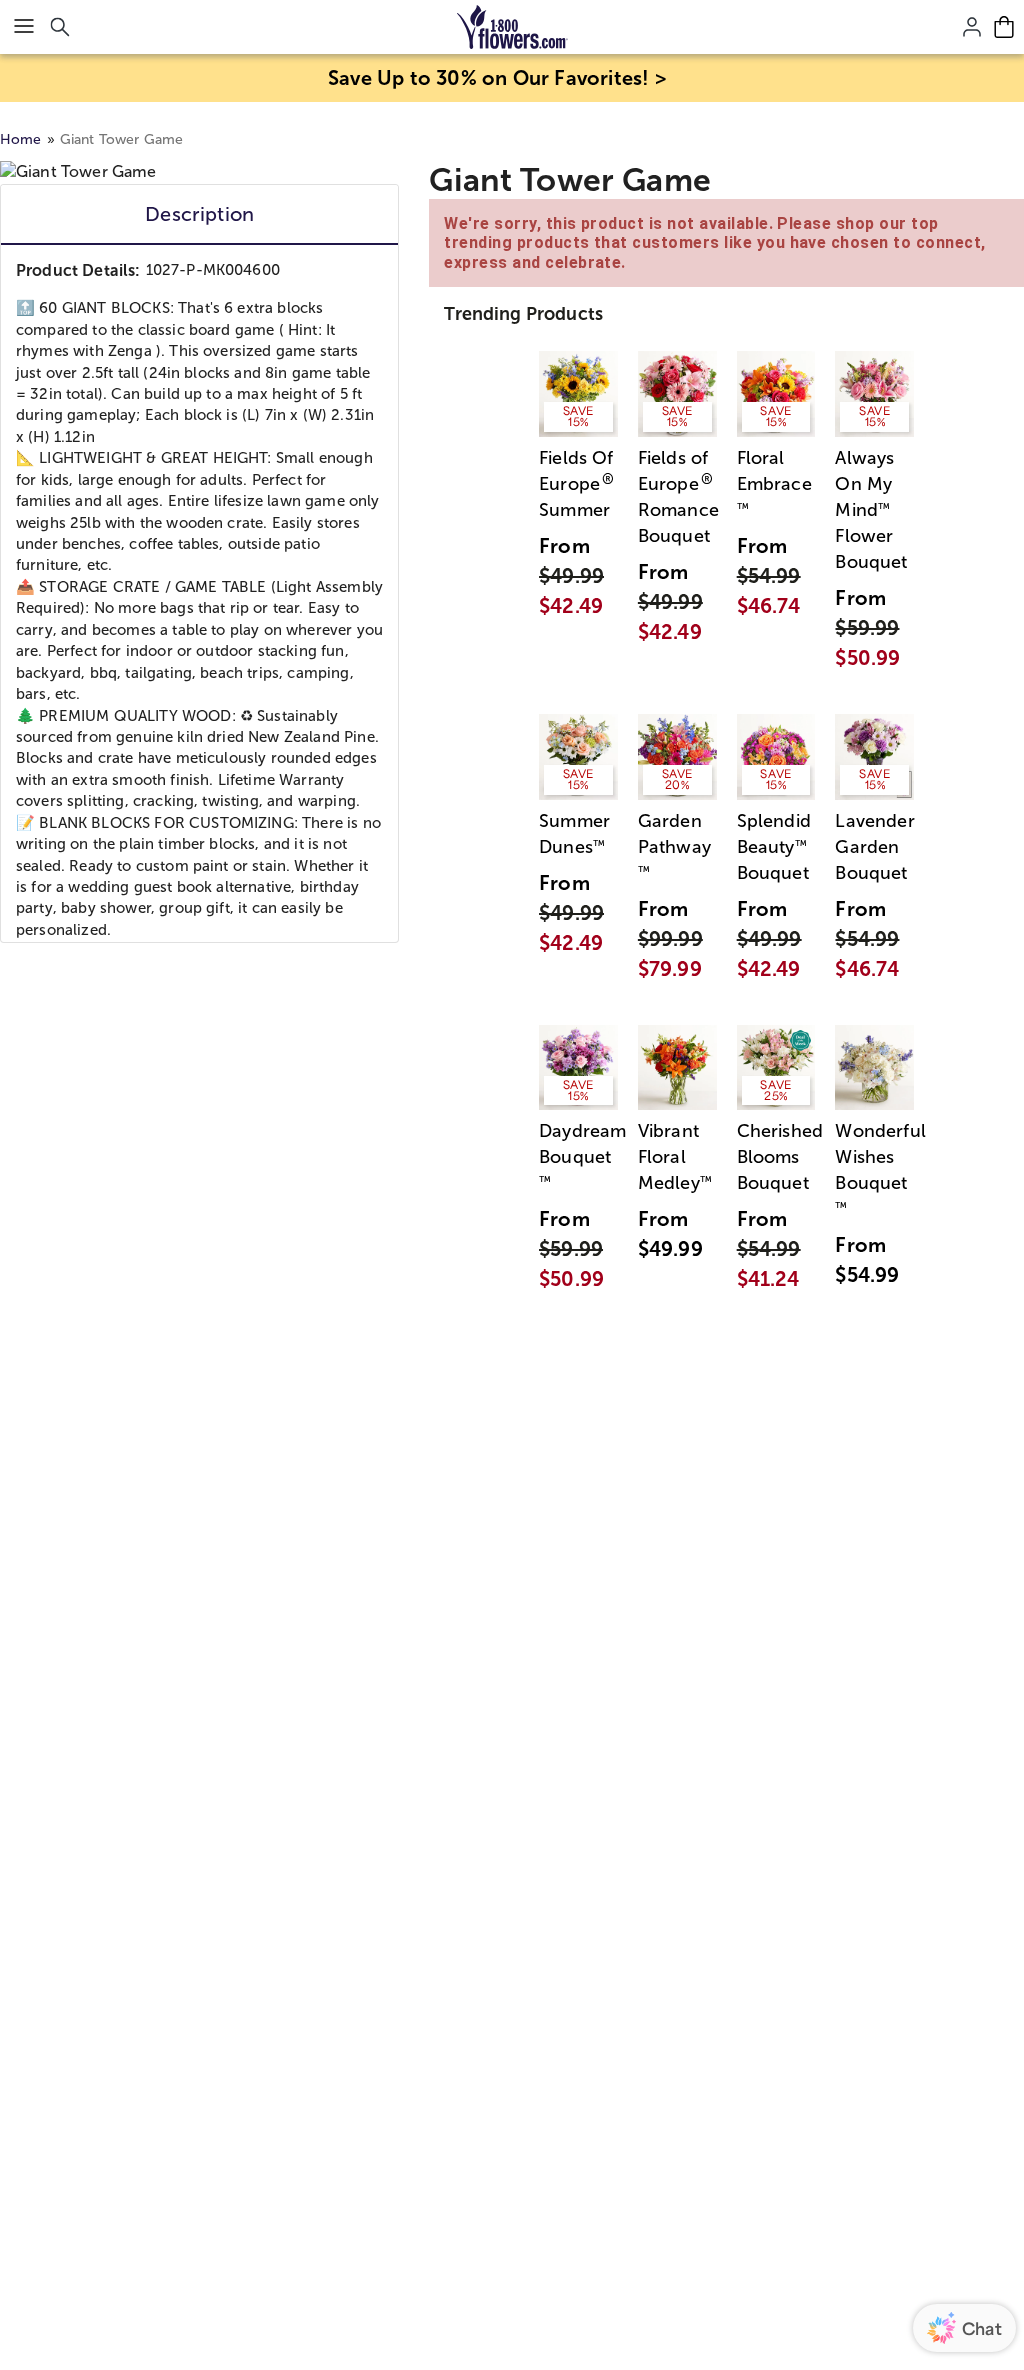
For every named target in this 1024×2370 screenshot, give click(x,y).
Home (21, 139)
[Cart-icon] (1004, 27)
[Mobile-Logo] (512, 27)
